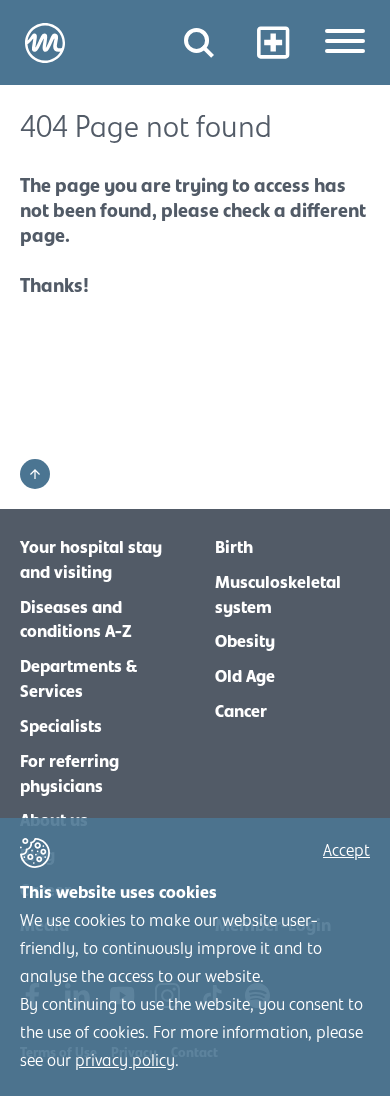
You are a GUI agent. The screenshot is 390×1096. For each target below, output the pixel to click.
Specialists (61, 727)
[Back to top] (35, 474)
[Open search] (199, 42)
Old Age (245, 677)
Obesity (245, 642)
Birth (234, 548)
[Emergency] (272, 42)
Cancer (241, 712)
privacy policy (125, 1061)
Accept (346, 851)
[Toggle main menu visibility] (345, 43)
